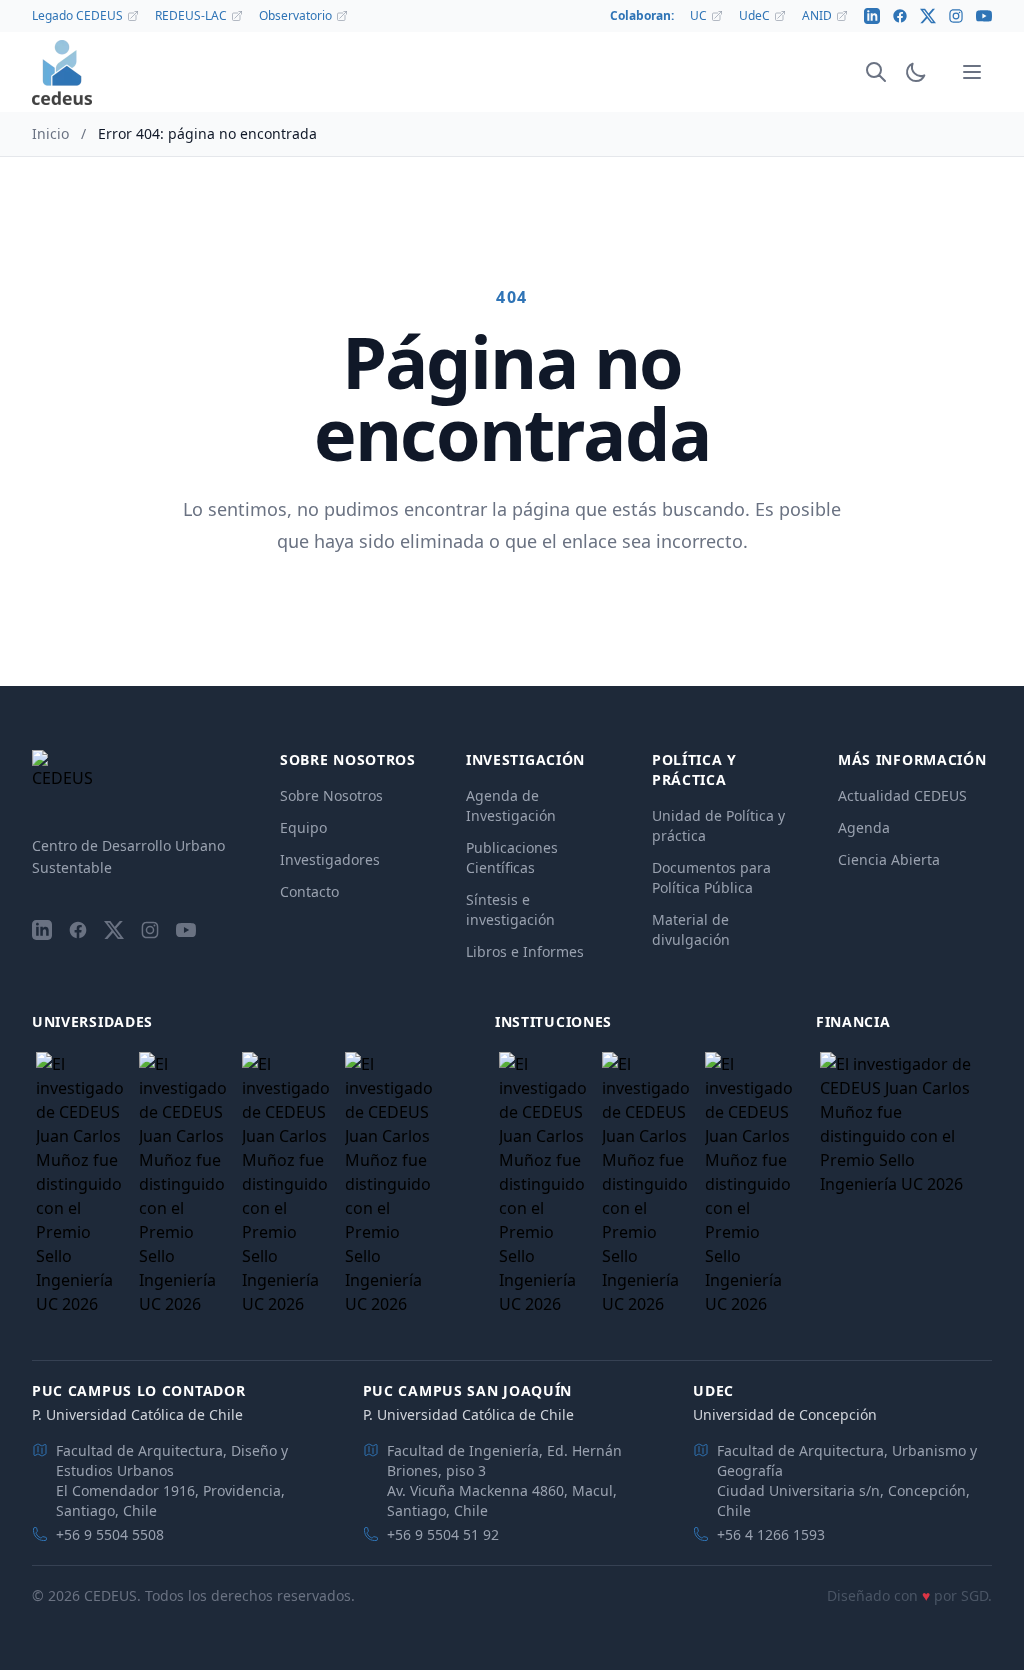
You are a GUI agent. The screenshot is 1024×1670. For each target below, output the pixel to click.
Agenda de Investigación (511, 805)
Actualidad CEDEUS (902, 795)
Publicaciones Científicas (512, 857)
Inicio (50, 133)
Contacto (309, 891)
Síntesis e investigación (510, 909)
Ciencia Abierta (889, 859)
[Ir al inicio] (62, 72)
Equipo (303, 827)
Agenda (864, 827)
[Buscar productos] (876, 72)
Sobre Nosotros (331, 795)
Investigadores (330, 859)
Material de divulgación (691, 929)
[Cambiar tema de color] (916, 72)
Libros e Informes (525, 951)
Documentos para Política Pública (711, 877)
